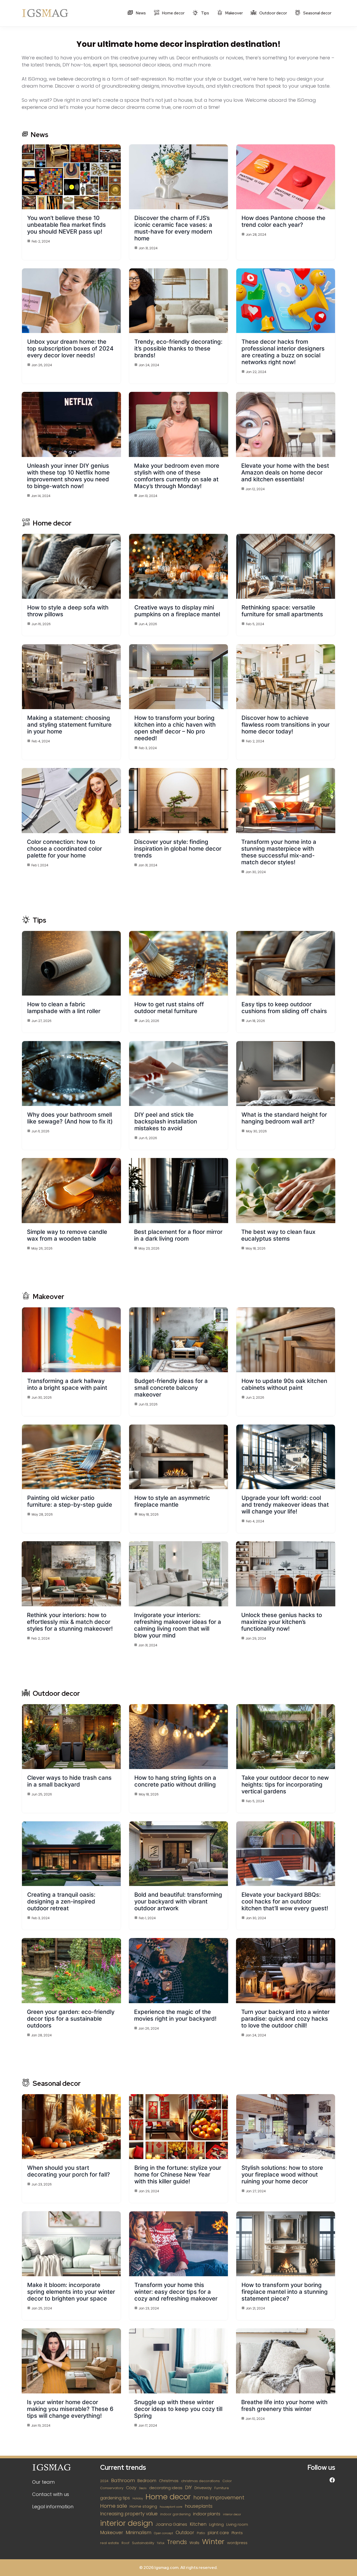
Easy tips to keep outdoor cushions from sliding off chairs (284, 1008)
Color (227, 2481)
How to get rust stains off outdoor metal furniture (169, 1008)
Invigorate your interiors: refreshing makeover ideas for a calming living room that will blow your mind (178, 1625)
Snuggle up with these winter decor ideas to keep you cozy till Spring (178, 2409)
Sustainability (143, 2543)
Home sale (114, 2506)
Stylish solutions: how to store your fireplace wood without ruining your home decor (282, 2174)
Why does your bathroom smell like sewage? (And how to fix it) (70, 1118)
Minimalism (139, 2532)
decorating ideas (166, 2488)
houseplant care (171, 2507)
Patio (201, 2533)
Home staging (143, 2506)
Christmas (169, 2481)
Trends (177, 2542)
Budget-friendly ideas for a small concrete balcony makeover (171, 1388)
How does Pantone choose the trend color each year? (283, 221)
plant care (218, 2533)
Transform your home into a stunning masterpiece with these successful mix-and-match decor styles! (279, 852)
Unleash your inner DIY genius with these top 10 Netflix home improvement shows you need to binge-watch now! (68, 476)
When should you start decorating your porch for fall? (69, 2171)
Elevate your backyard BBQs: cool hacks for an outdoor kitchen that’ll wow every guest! (285, 1901)
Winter (213, 2542)
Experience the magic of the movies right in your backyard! (175, 2015)
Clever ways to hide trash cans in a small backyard (69, 1781)
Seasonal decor (317, 13)
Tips (205, 13)
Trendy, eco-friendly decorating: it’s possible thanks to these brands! (178, 348)
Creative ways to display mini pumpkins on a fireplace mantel (177, 611)
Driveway (203, 2488)
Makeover (234, 13)
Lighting (216, 2524)
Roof (125, 2543)
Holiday (138, 2498)
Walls (194, 2543)
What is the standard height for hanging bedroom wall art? (284, 1118)
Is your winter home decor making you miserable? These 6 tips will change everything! (70, 2409)
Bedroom (147, 2481)
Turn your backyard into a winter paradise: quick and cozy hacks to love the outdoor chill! (285, 2019)
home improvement (219, 2498)
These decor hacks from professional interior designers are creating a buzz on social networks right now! (283, 352)
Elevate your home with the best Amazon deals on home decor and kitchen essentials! (285, 472)
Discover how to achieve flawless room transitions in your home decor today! (286, 725)
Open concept (163, 2533)
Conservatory (112, 2488)
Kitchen (198, 2524)
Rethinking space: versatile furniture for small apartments (282, 611)
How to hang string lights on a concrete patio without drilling (175, 1781)
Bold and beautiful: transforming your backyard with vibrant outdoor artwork (178, 1901)
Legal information (53, 2507)
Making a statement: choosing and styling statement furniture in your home (69, 725)
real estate (110, 2543)
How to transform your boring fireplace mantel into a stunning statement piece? (285, 2292)
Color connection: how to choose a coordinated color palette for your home (64, 849)
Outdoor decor (273, 13)
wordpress (237, 2543)
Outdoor (185, 2533)
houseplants (199, 2506)
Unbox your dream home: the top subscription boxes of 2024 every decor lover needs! (70, 348)
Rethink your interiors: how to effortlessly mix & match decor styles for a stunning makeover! (70, 1622)
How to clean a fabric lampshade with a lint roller (64, 1008)
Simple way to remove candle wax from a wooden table (67, 1235)
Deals (143, 2488)
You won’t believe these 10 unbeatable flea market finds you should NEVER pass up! (67, 225)
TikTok (161, 2543)
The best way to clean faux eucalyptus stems (278, 1235)
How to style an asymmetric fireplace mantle (172, 1501)
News (140, 13)
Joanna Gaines (171, 2524)
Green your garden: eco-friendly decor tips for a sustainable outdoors (71, 2019)
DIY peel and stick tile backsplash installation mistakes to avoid (166, 1121)
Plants (237, 2533)
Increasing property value (129, 2514)
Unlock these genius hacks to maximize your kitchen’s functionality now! (282, 1622)
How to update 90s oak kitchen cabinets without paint (284, 1384)
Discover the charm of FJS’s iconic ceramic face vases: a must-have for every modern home (173, 228)
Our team (43, 2482)
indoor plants (207, 2514)
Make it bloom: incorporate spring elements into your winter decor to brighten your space (71, 2292)
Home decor (173, 13)
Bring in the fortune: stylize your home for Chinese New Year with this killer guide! (178, 2174)
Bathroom (123, 2480)
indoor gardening (175, 2514)
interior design (126, 2523)
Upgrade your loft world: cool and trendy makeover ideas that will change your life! (285, 1505)
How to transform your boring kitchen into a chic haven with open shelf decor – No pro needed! (175, 728)
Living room (237, 2524)
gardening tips (115, 2498)
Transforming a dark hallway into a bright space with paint (67, 1384)
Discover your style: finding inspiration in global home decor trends (178, 849)
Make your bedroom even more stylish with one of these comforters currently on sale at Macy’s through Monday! (177, 476)
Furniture (222, 2488)
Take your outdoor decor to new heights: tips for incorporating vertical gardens (285, 1784)
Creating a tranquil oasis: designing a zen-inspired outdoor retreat (61, 1901)
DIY (188, 2488)
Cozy (131, 2488)
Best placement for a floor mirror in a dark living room (178, 1235)
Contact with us (51, 2494)
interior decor (232, 2514)
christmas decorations (200, 2481)
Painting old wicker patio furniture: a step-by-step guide (70, 1501)
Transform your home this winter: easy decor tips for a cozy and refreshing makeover (176, 2292)
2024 (104, 2481)
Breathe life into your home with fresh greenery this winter (284, 2405)
